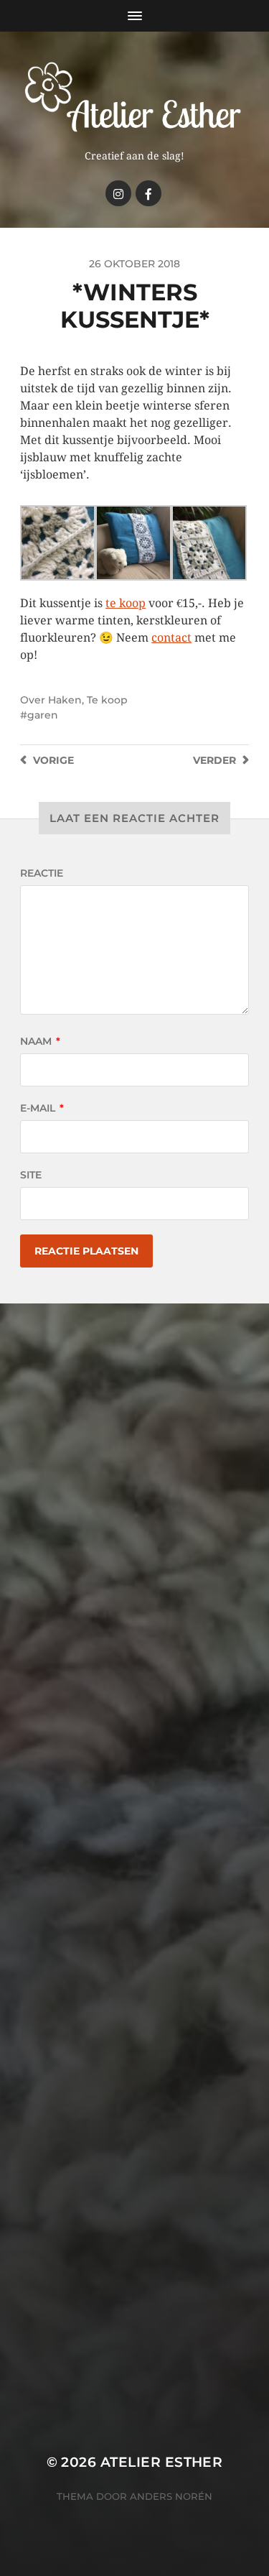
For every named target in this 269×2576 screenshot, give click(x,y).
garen (43, 715)
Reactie (42, 873)
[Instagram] (118, 193)
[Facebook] (148, 193)
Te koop (107, 700)
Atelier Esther (162, 2462)
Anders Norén (171, 2496)
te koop (126, 603)
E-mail (42, 1108)
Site (31, 1175)
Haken (65, 700)
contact (171, 638)
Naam (40, 1041)
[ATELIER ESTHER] (134, 96)
